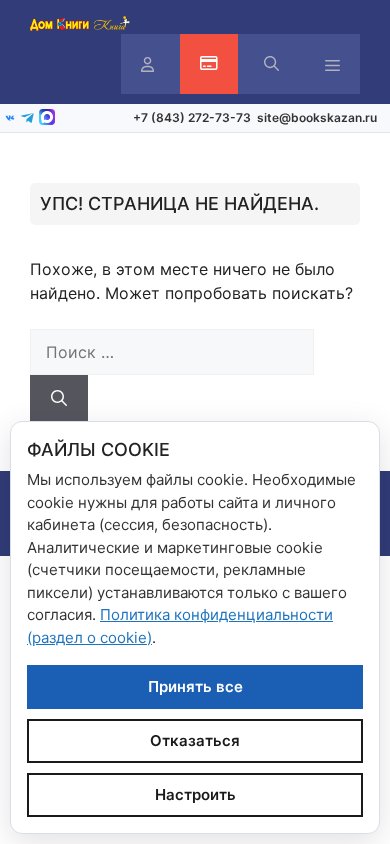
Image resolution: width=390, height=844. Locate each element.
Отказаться (195, 740)
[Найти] (59, 398)
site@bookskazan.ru (317, 117)
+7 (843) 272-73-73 (192, 117)
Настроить (195, 794)
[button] (271, 64)
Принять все (195, 686)
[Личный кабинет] (147, 64)
